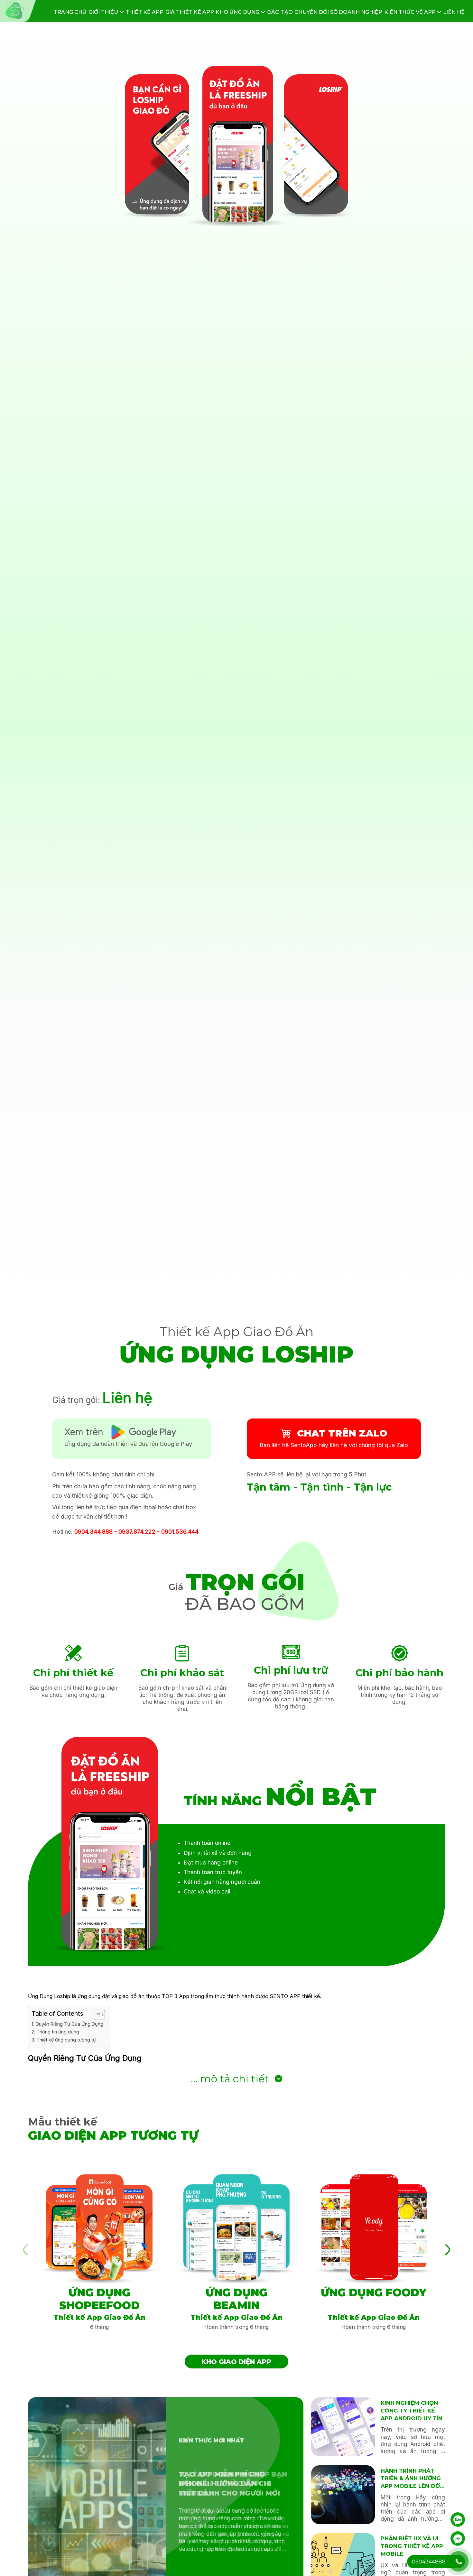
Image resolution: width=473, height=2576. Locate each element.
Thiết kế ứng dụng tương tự (66, 2040)
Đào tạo (280, 12)
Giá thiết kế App (190, 12)
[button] (448, 2250)
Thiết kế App (144, 12)
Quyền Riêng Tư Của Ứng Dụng (69, 2024)
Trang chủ (70, 12)
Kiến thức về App (411, 12)
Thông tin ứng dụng (58, 2032)
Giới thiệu (104, 12)
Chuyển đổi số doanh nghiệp (338, 12)
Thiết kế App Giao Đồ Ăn (236, 1332)
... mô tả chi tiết (230, 2079)
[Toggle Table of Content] (96, 2015)
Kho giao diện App (236, 2362)
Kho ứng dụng (238, 12)
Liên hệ (454, 12)
